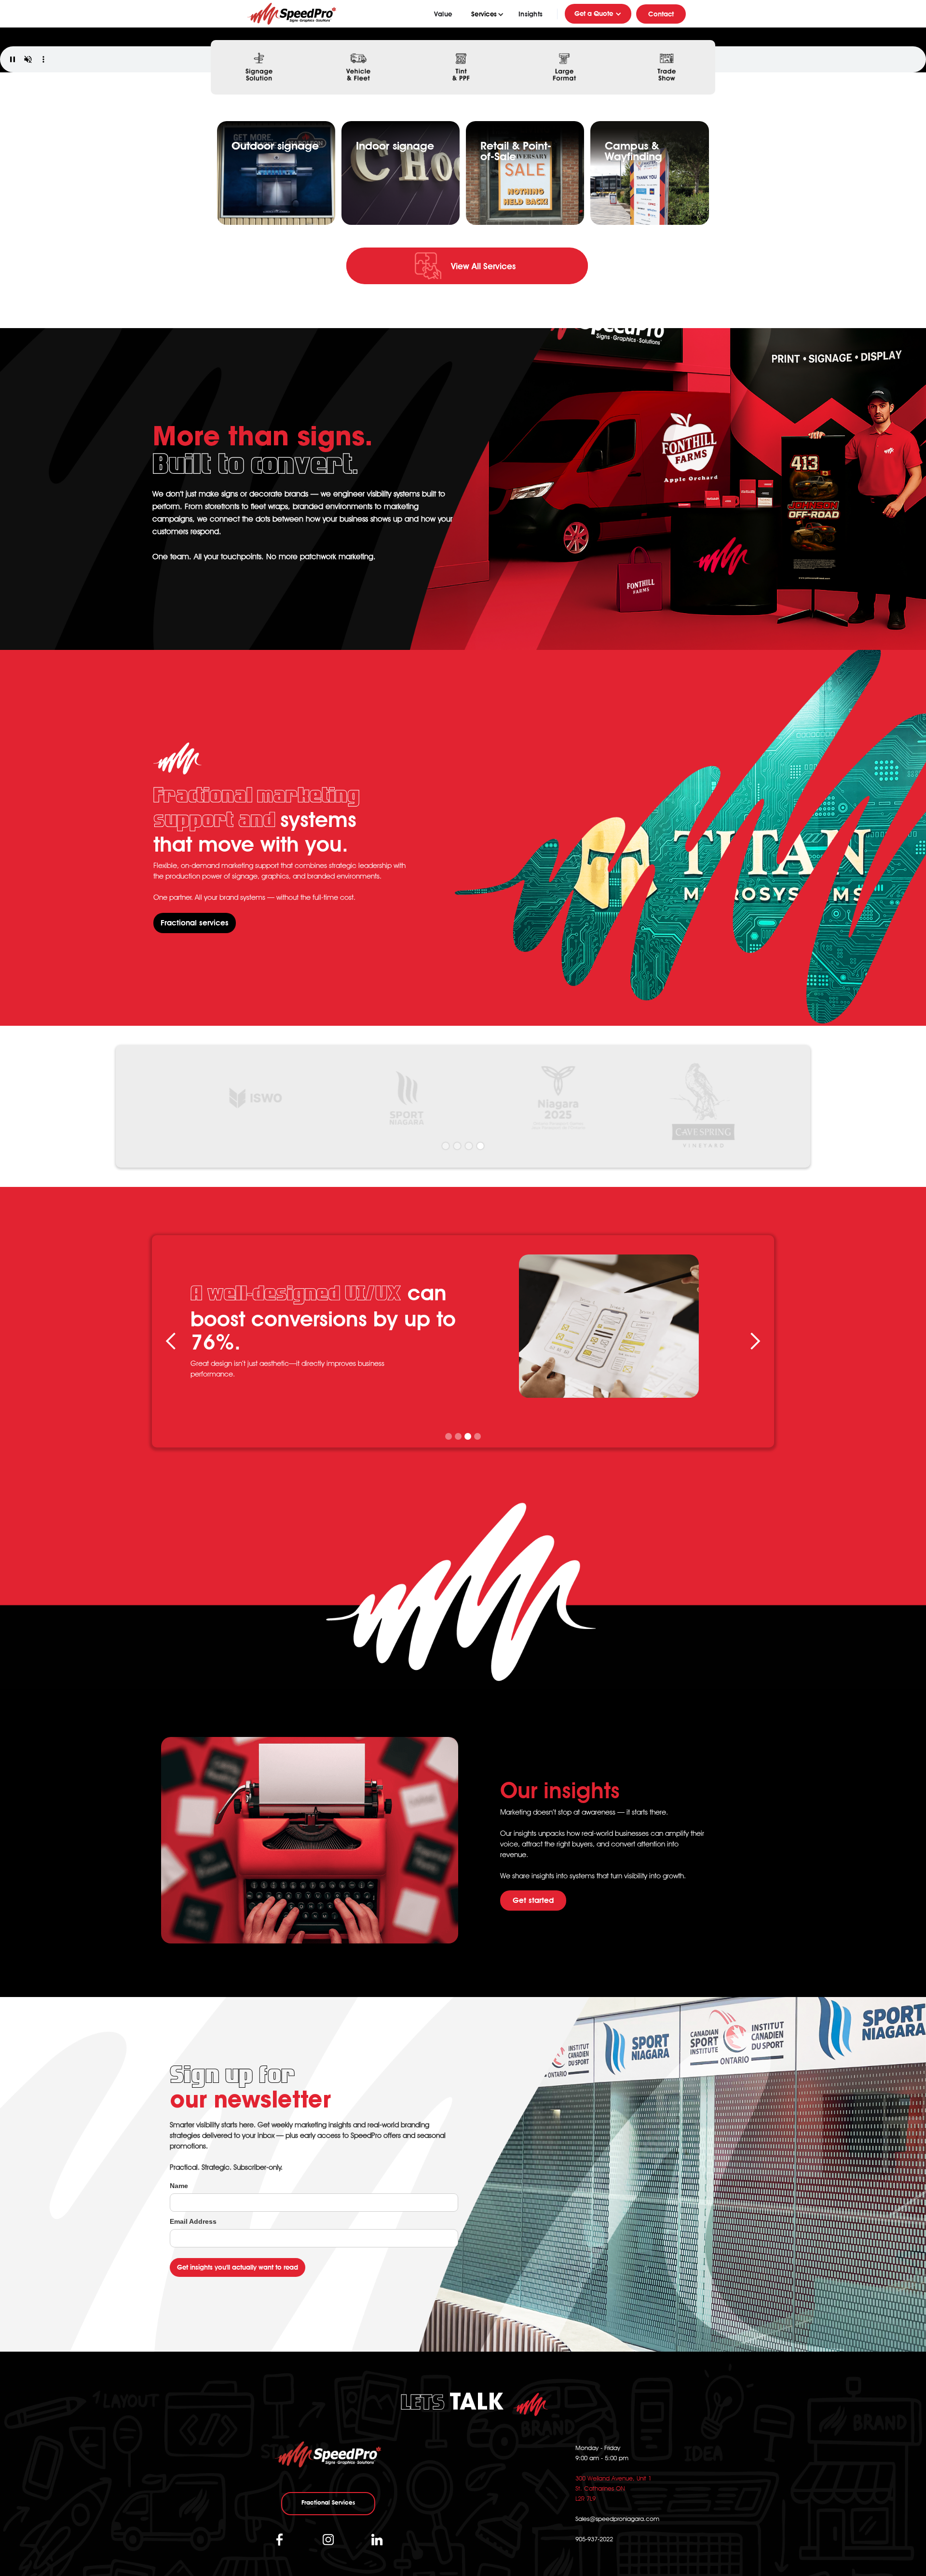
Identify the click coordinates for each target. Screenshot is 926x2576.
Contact (661, 14)
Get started (533, 1900)
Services (484, 14)
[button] (485, 14)
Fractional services (195, 923)
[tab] (257, 68)
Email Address (193, 2221)
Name (179, 2186)
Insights (531, 14)
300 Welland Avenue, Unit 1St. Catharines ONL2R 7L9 (613, 2488)
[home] (292, 14)
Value (443, 14)
